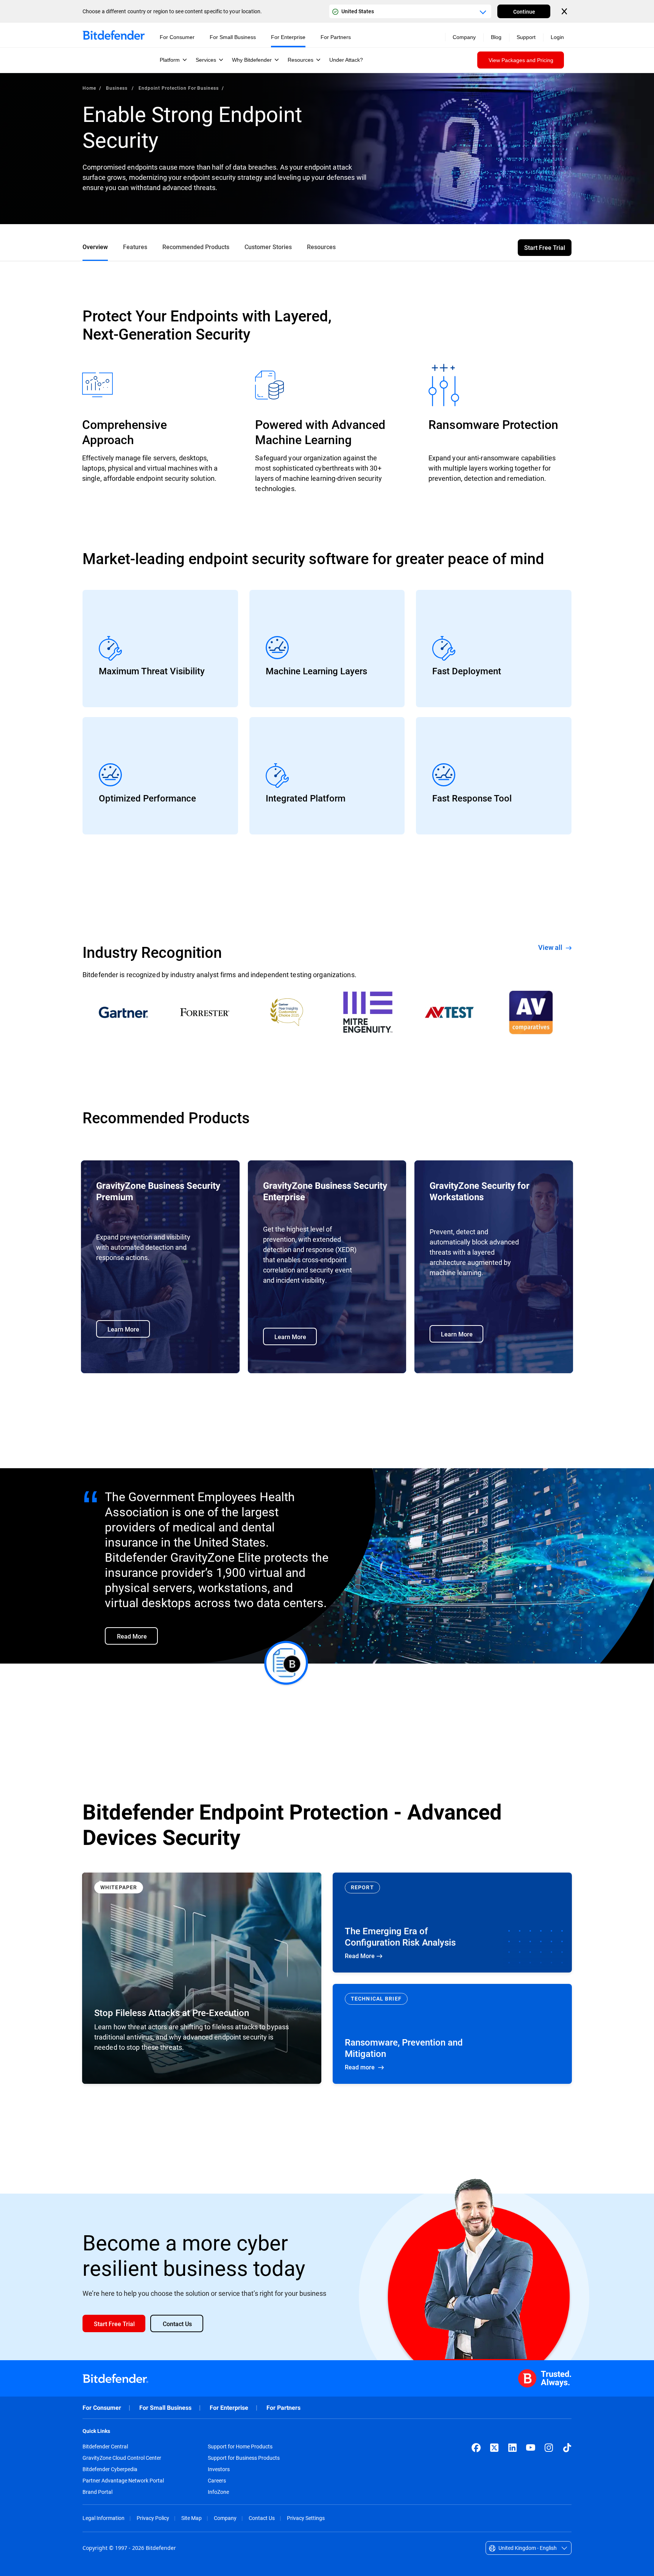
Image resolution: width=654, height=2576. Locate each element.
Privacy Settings (306, 2518)
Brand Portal (97, 2492)
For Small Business (165, 2408)
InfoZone (218, 2492)
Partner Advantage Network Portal (123, 2481)
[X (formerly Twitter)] (494, 2448)
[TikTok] (567, 2448)
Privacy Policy (153, 2518)
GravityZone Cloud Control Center (122, 2458)
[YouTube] (531, 2448)
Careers (217, 2481)
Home (89, 88)
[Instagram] (549, 2448)
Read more (452, 2034)
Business (118, 88)
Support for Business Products (244, 2458)
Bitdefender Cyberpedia (110, 2469)
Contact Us (262, 2518)
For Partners (283, 2408)
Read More (452, 1923)
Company (225, 2518)
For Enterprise (229, 2408)
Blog (496, 37)
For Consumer (102, 2408)
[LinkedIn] (512, 2448)
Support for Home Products (240, 2447)
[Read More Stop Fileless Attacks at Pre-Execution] (202, 1978)
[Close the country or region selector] (565, 11)
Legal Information (104, 2518)
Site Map (192, 2518)
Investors (219, 2469)
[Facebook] (476, 2448)
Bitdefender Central (105, 2447)
